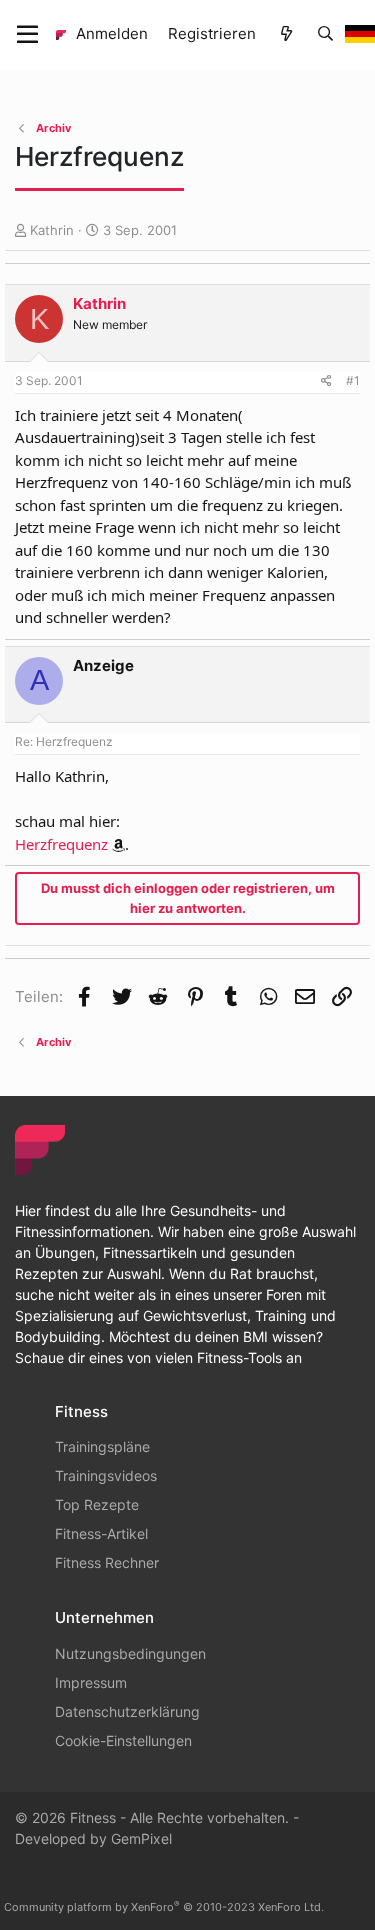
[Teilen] (326, 381)
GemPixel (141, 1838)
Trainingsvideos (106, 1475)
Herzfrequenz (61, 844)
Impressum (91, 1682)
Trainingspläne (102, 1446)
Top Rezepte (97, 1504)
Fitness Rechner (107, 1562)
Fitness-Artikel (101, 1533)
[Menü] (27, 35)
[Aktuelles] (285, 34)
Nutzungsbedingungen (130, 1653)
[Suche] (325, 34)
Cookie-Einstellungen (123, 1740)
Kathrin (52, 230)
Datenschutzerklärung (127, 1711)
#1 (353, 380)
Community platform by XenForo (164, 1907)
